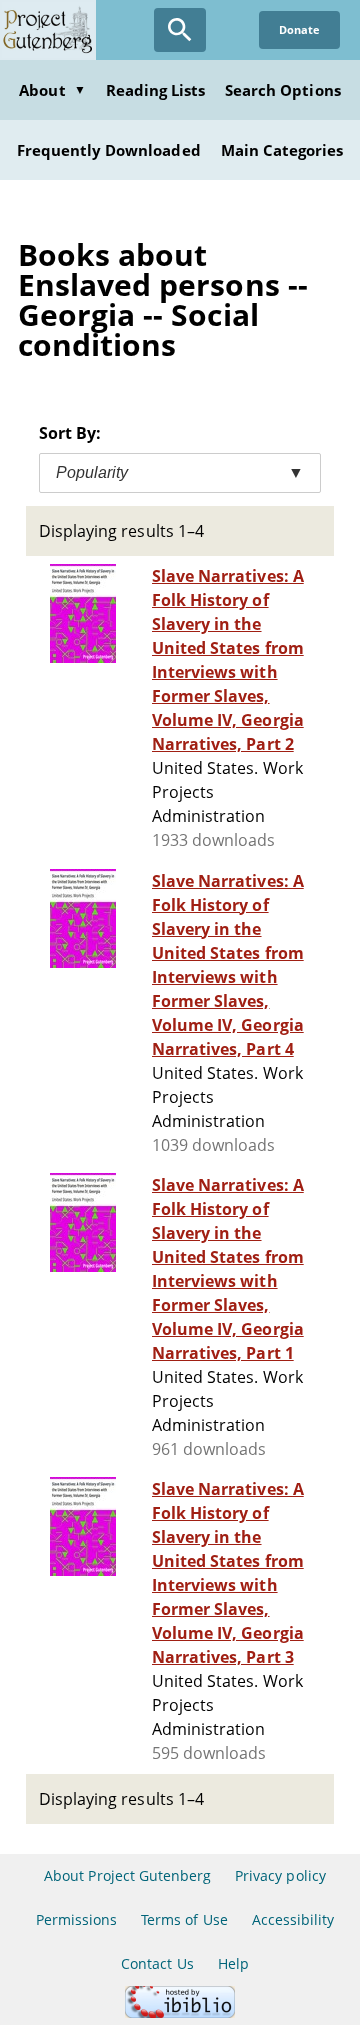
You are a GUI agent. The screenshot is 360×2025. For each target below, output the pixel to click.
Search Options (283, 90)
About (52, 90)
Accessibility (293, 1919)
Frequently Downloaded (109, 150)
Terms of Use (184, 1919)
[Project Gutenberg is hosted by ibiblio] (180, 2012)
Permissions (76, 1919)
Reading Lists (156, 90)
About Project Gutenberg (127, 1875)
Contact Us (157, 1963)
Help (233, 1963)
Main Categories (282, 150)
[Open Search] (180, 30)
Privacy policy (280, 1875)
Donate (299, 29)
